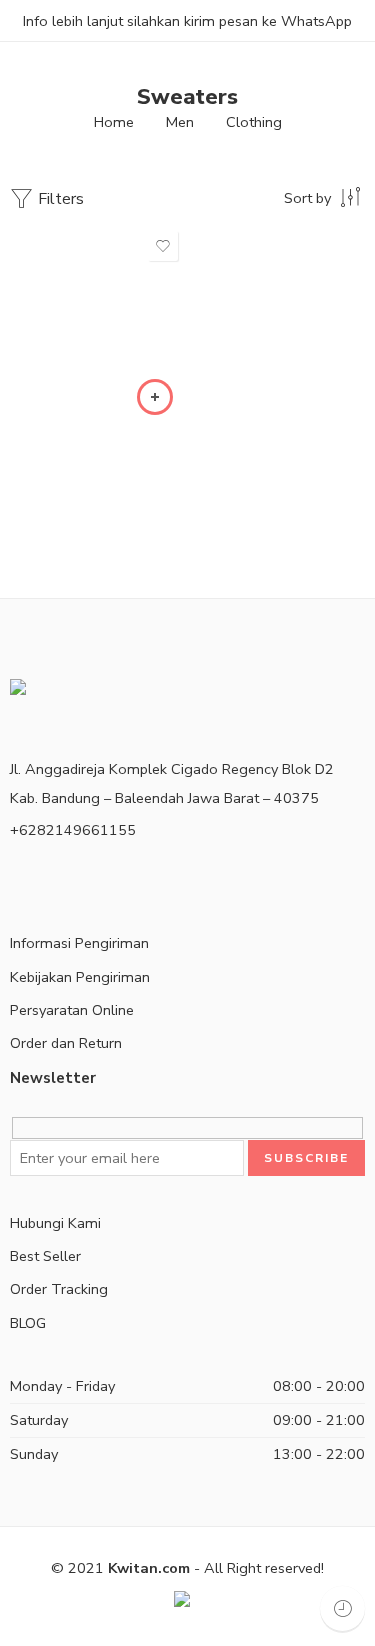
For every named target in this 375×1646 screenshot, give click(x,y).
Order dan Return (66, 1043)
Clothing (254, 122)
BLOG (28, 1323)
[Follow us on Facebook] (16, 878)
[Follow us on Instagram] (48, 878)
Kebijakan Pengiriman (80, 977)
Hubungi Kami (55, 1223)
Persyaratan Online (72, 1010)
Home (114, 122)
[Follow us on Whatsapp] (80, 878)
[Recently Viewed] (342, 1608)
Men (180, 122)
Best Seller (45, 1256)
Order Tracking (59, 1289)
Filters (59, 199)
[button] (155, 397)
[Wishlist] (163, 246)
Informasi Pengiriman (79, 943)
